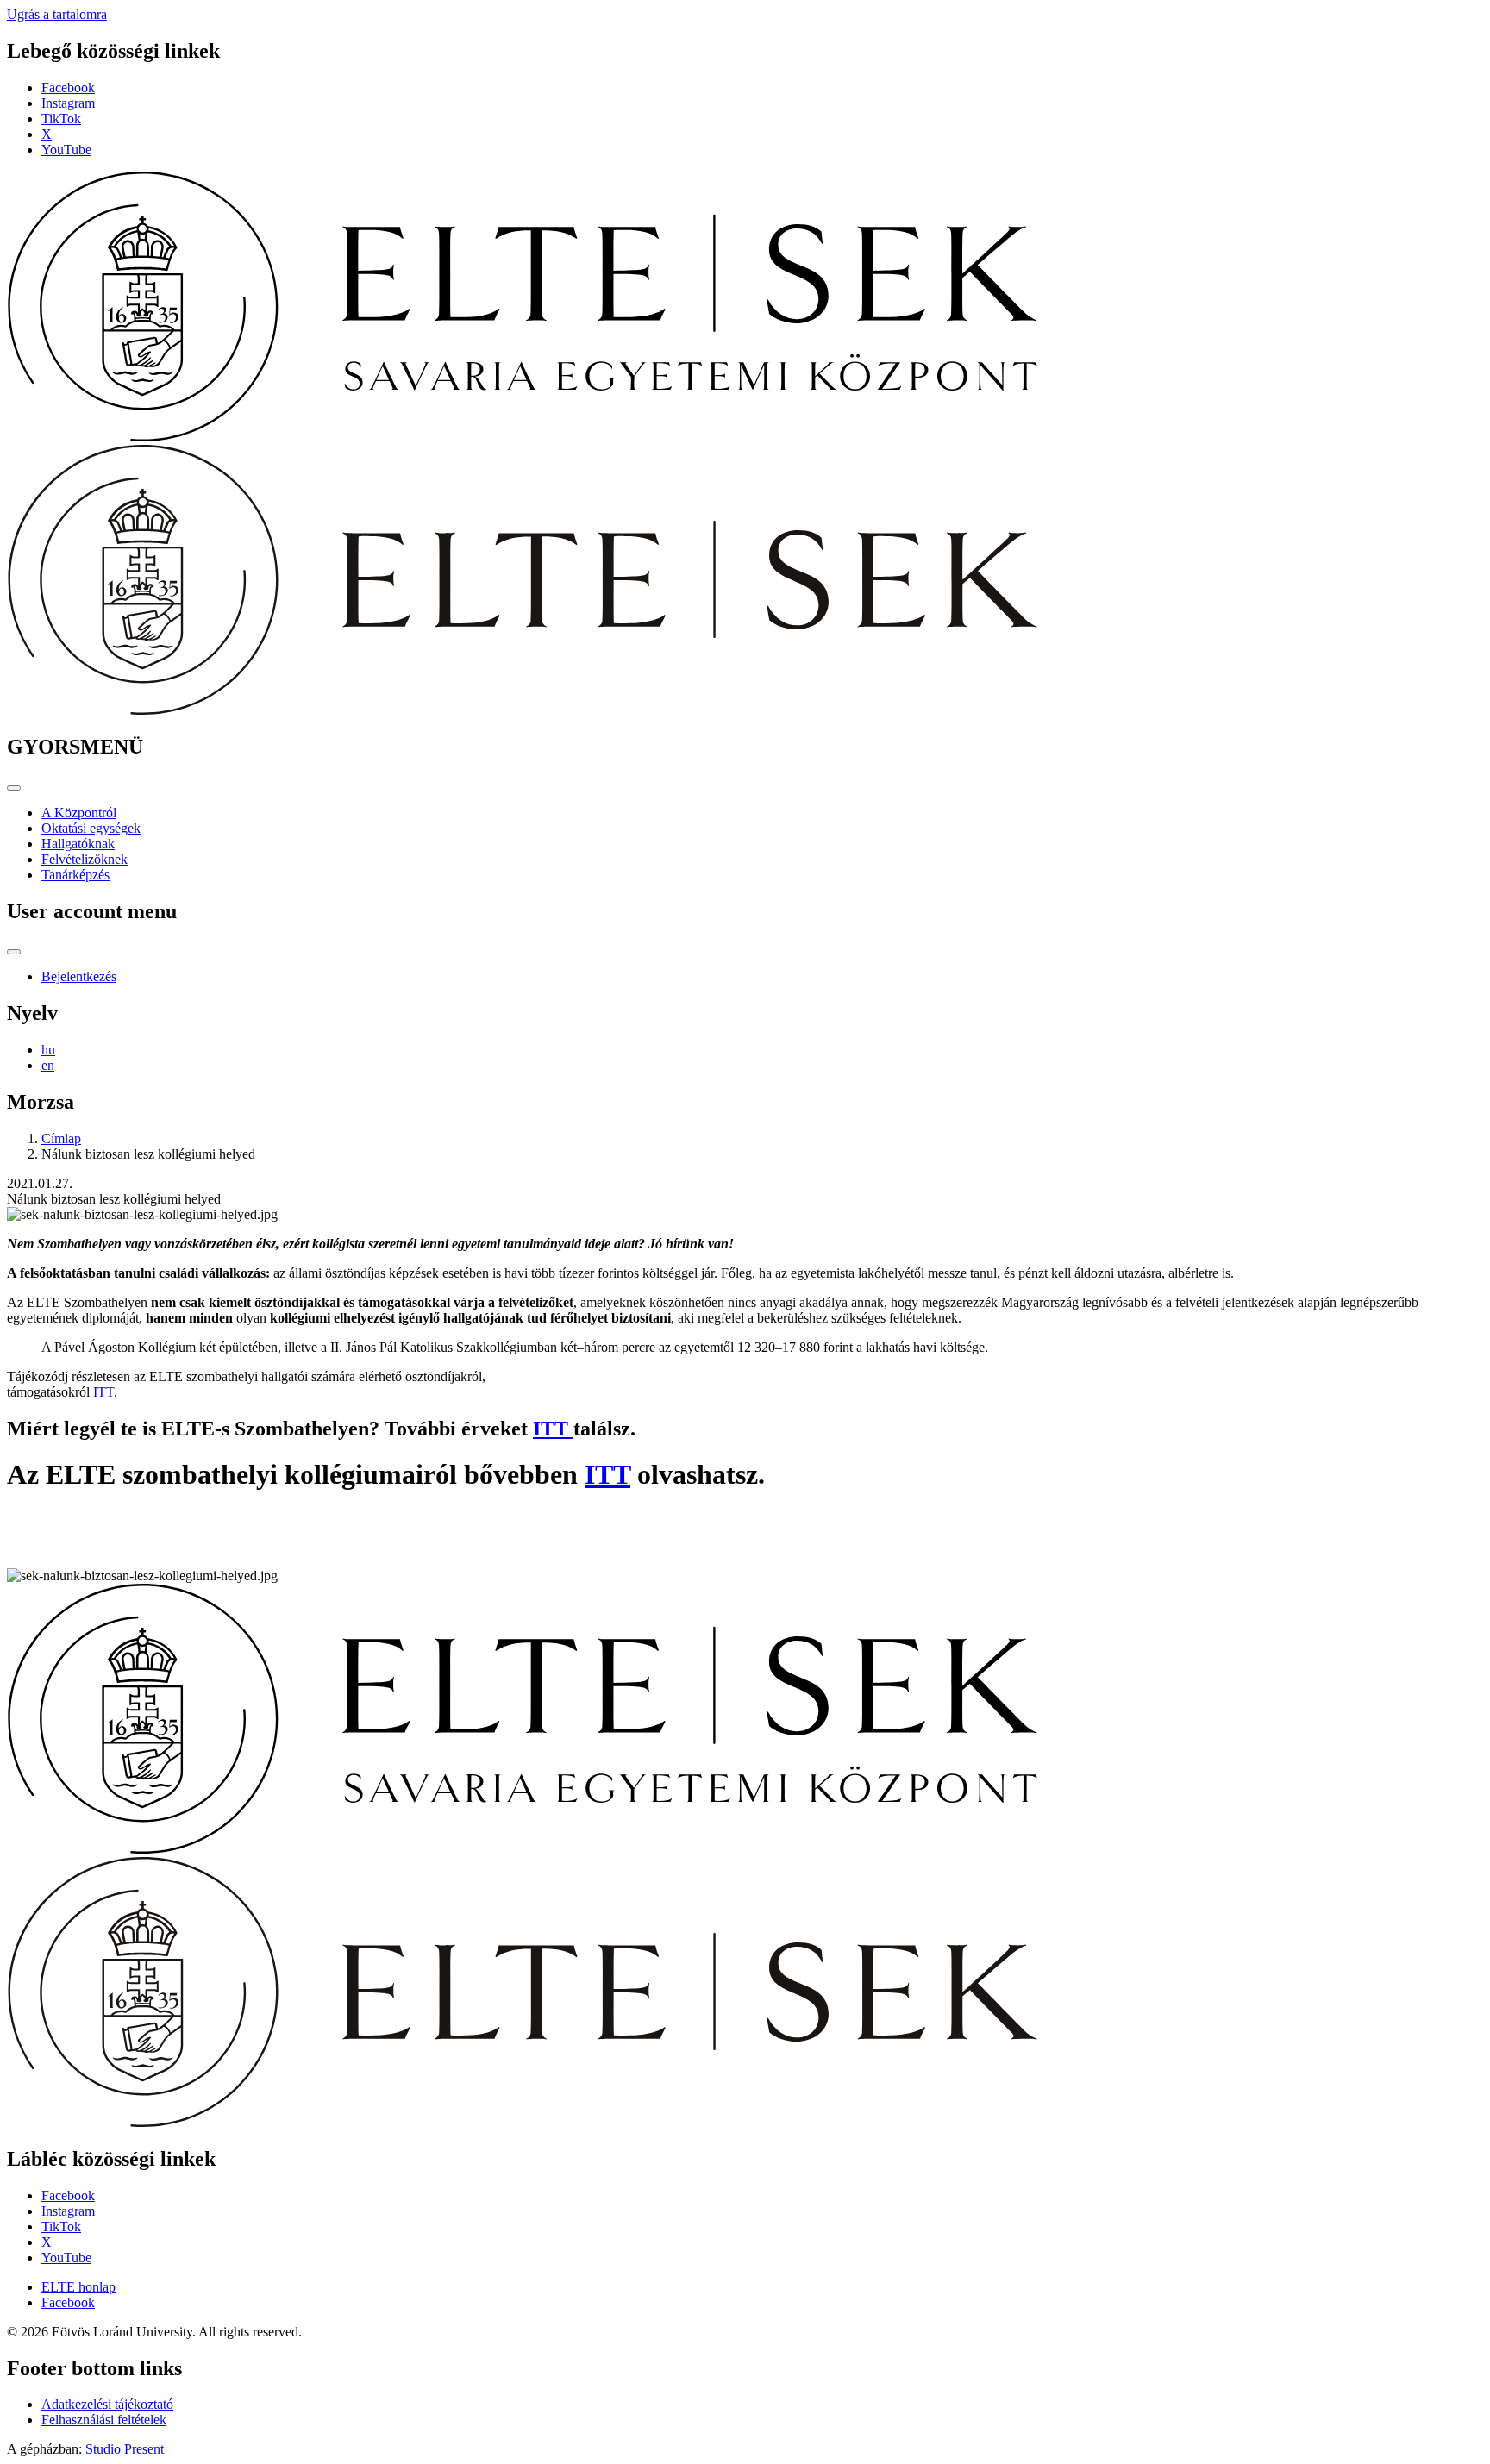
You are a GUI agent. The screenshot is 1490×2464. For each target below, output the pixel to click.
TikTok (61, 119)
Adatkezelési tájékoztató (107, 2404)
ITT (103, 1392)
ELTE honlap (78, 2287)
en (48, 1065)
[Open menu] (14, 788)
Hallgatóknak (78, 844)
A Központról (79, 813)
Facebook (68, 88)
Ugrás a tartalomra (57, 14)
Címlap (61, 1138)
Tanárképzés (75, 875)
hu (48, 1050)
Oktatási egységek (91, 828)
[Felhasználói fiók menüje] (14, 952)
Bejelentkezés (79, 976)
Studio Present (125, 2449)
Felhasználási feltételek (104, 2420)
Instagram (68, 103)
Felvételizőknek (85, 859)
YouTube (66, 150)
